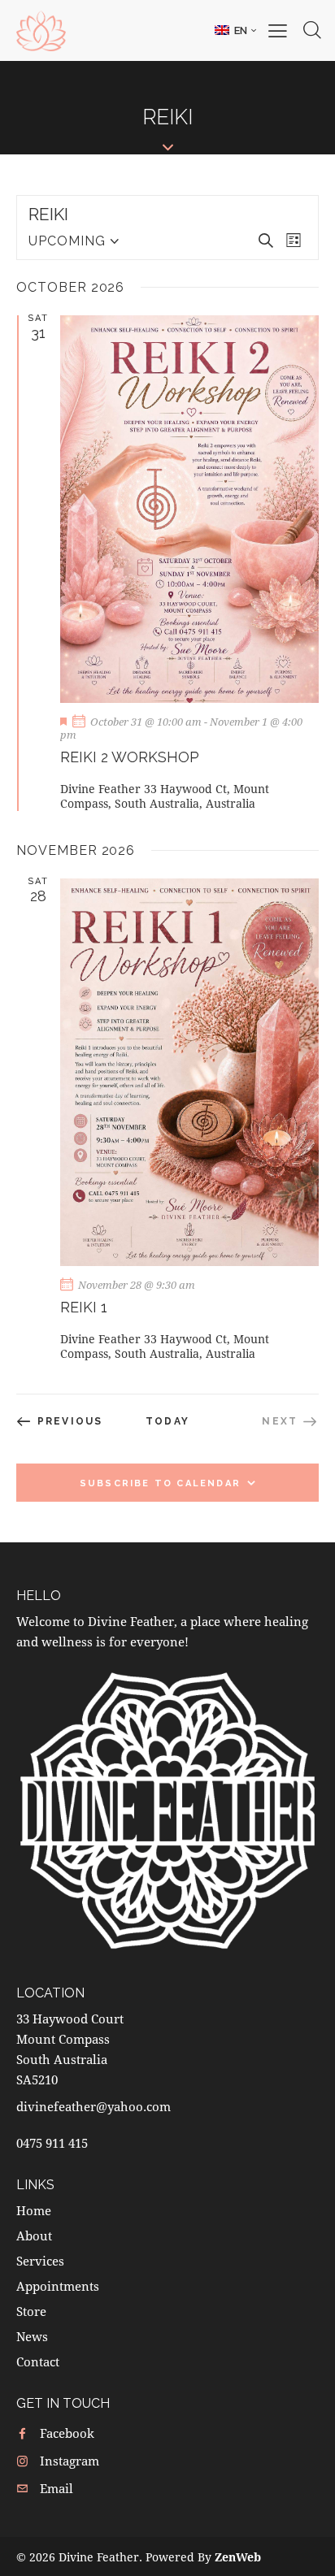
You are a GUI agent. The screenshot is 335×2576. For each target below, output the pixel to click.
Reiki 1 (84, 1307)
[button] (235, 30)
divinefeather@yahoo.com (94, 2106)
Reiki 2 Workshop (130, 757)
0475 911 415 (52, 2143)
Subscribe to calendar (160, 1483)
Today (167, 1421)
